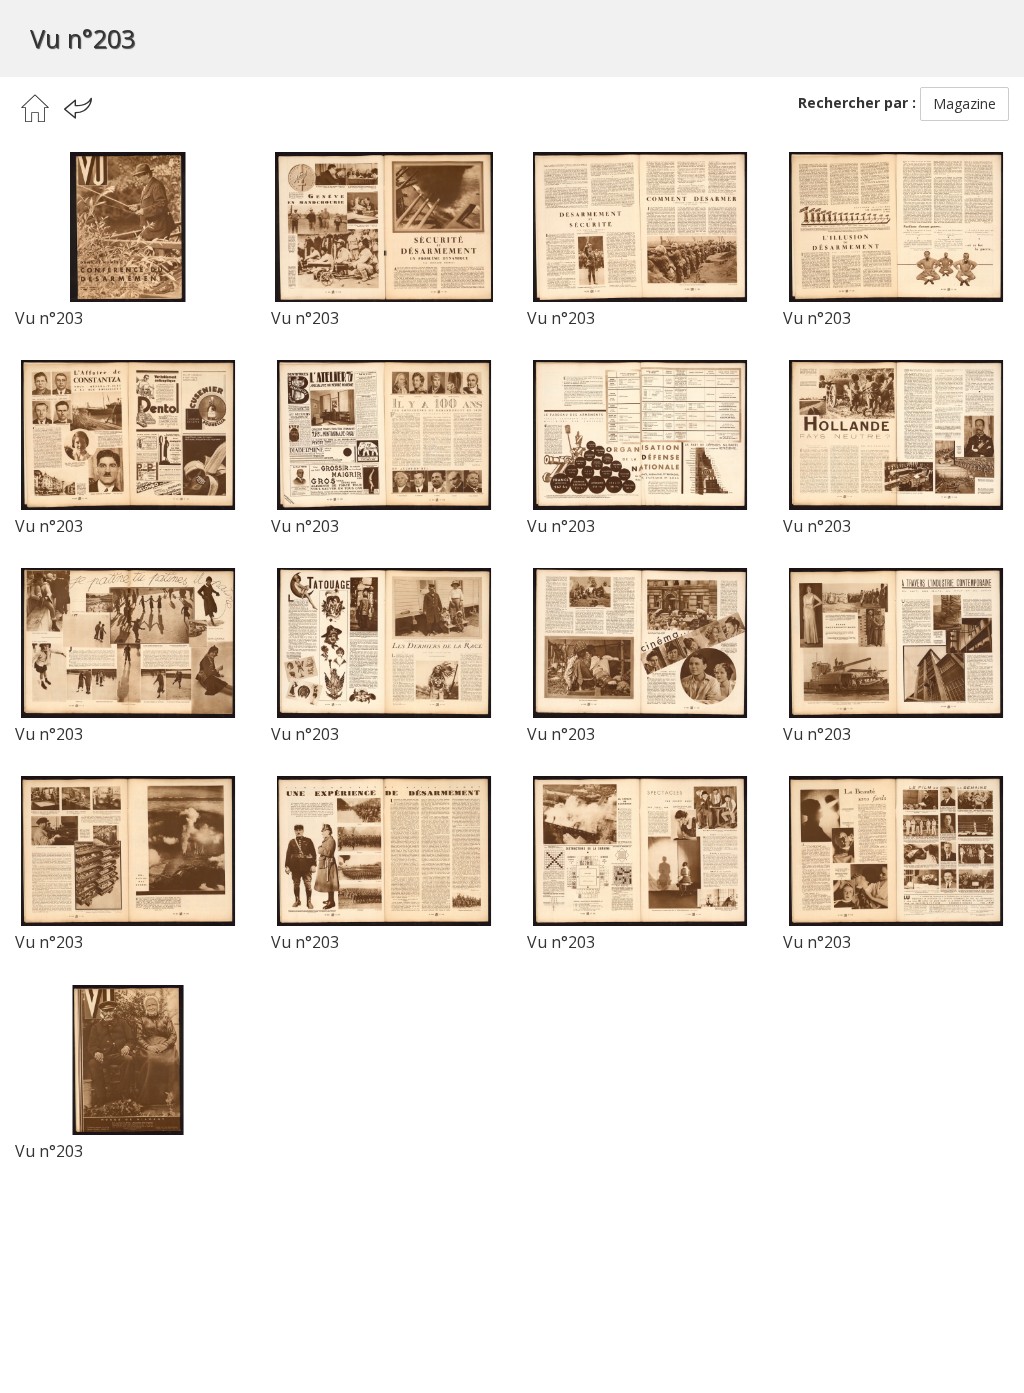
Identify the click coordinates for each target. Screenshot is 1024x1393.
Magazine (964, 103)
